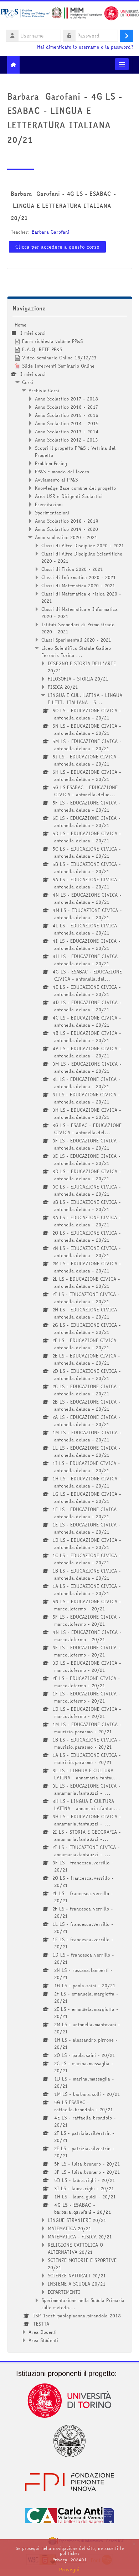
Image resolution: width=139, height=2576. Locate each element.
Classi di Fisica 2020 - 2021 (72, 569)
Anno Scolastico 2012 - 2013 (66, 440)
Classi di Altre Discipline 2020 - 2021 (83, 545)
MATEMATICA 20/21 (69, 2228)
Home (20, 325)
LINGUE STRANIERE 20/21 (77, 2220)
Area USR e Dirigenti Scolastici (69, 496)
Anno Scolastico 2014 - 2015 (67, 423)
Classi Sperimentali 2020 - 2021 (76, 640)
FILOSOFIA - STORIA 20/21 (78, 679)
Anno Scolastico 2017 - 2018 (66, 399)
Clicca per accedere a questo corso (57, 247)
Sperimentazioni (52, 513)
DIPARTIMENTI (64, 2292)
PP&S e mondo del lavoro (62, 472)
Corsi (28, 382)
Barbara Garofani (50, 232)
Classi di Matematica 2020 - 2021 (78, 586)
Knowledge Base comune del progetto (75, 488)
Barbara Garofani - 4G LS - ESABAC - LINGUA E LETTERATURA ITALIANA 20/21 (63, 206)
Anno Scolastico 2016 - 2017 (66, 407)
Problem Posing (51, 463)
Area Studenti (43, 2340)
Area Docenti (43, 2332)
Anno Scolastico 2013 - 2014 (67, 432)
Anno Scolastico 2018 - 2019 (67, 521)
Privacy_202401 (69, 2560)
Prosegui (69, 2570)
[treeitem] (70, 1332)
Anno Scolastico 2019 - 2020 (66, 529)
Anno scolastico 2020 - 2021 (66, 537)
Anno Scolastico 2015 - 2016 (67, 415)
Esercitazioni (49, 504)
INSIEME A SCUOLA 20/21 (77, 2284)
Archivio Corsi (44, 390)
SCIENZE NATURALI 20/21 (77, 2276)
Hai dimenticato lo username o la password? (85, 47)
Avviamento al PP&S (56, 480)
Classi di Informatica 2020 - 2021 (79, 577)
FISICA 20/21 (63, 687)
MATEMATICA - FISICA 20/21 (80, 2237)
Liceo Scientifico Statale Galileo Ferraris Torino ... (76, 652)
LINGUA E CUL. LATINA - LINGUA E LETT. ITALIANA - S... (85, 699)
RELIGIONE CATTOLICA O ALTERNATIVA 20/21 (75, 2248)
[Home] (69, 14)
